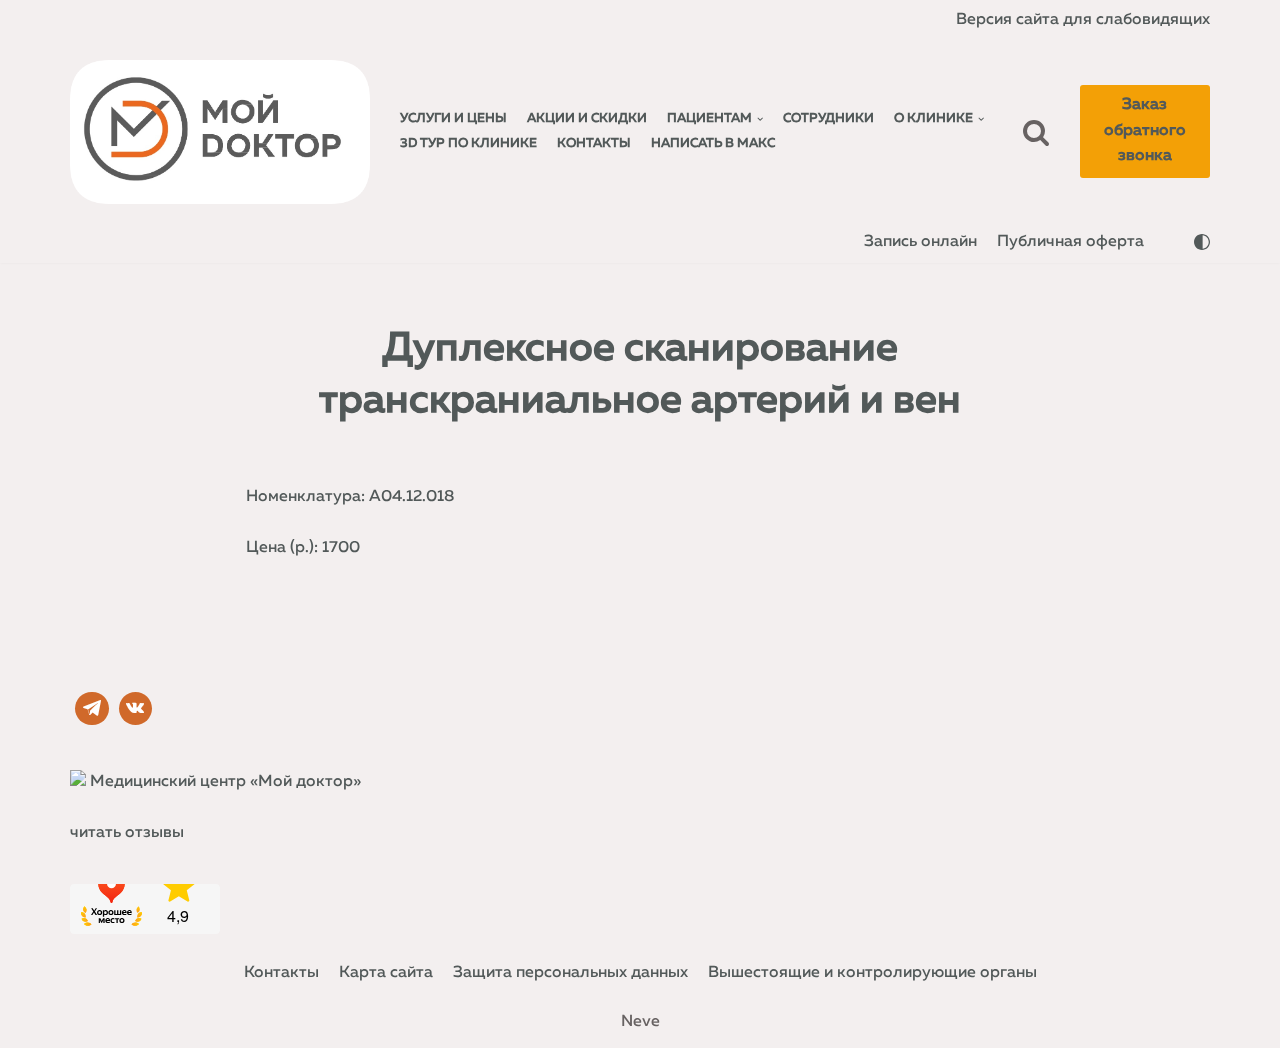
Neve (640, 1022)
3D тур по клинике (468, 143)
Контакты (594, 143)
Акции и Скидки (587, 118)
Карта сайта (386, 973)
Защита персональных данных (570, 973)
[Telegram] (92, 709)
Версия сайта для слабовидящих (1083, 20)
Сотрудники (828, 118)
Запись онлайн (920, 242)
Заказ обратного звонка (1145, 130)
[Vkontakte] (136, 709)
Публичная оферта (1070, 242)
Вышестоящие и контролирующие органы (872, 973)
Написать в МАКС (713, 143)
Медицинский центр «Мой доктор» (225, 782)
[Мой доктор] (220, 132)
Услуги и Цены (453, 118)
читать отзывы (127, 833)
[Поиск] (1036, 132)
